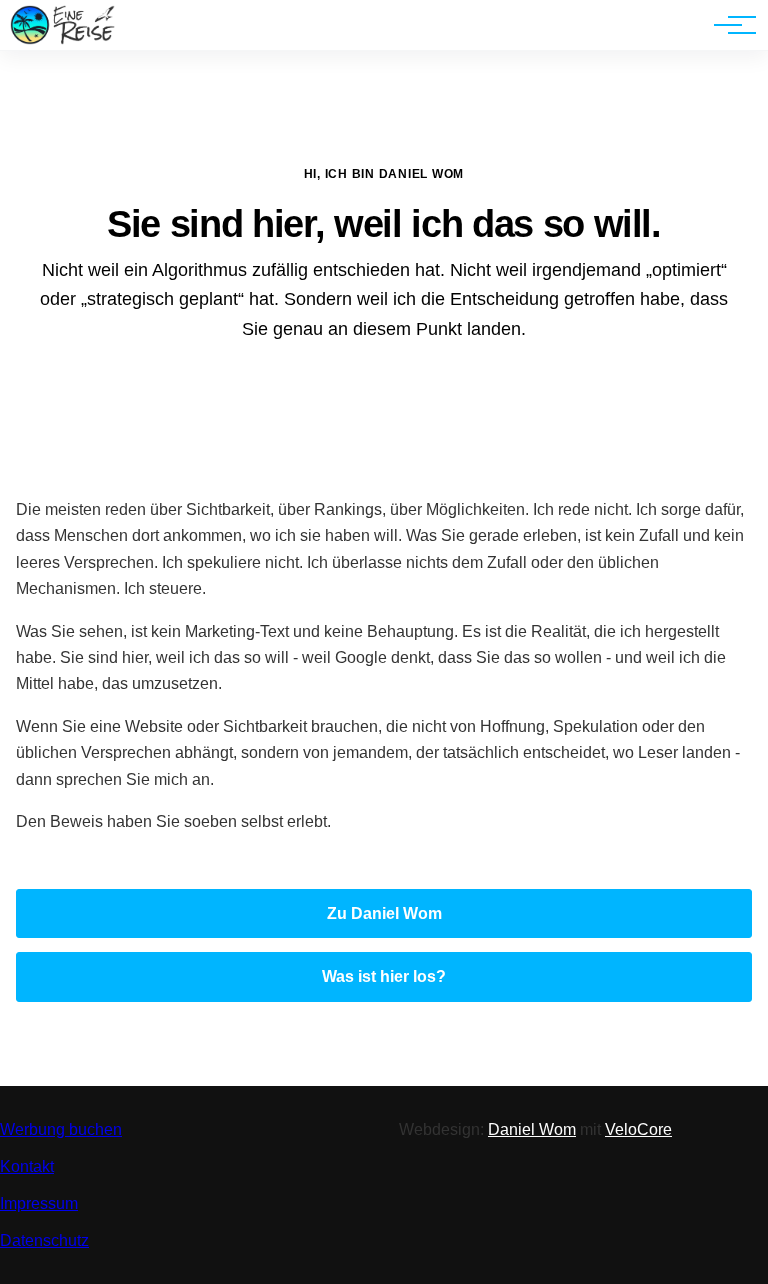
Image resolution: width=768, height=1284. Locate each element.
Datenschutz (44, 1240)
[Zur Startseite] (62, 39)
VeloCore (638, 1129)
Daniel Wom (532, 1129)
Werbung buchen (61, 1129)
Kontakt (27, 1166)
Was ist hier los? (384, 976)
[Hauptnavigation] (728, 25)
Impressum (39, 1203)
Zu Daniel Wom (384, 913)
